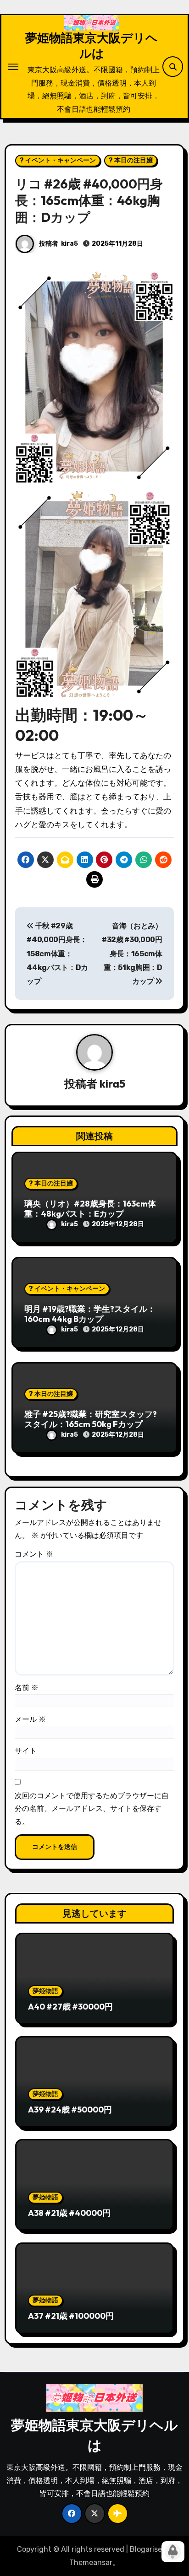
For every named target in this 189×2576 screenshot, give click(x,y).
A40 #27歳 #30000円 (70, 2007)
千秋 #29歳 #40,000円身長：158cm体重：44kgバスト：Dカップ (57, 954)
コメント (34, 1554)
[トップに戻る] (173, 2552)
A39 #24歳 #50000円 (70, 2110)
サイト (26, 1751)
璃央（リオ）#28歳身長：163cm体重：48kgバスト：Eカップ (90, 1209)
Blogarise (146, 2549)
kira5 (69, 244)
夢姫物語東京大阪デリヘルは (92, 45)
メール (30, 1719)
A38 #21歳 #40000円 (69, 2213)
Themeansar (91, 2563)
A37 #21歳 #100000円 (71, 2316)
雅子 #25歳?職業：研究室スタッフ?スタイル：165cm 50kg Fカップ (91, 1419)
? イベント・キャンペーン (58, 160)
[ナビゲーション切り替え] (13, 67)
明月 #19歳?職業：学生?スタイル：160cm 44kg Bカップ (90, 1314)
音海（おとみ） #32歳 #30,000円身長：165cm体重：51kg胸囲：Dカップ (132, 954)
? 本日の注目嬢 (131, 160)
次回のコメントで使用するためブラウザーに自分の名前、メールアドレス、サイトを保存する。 (92, 1809)
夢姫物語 (45, 1991)
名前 (27, 1688)
